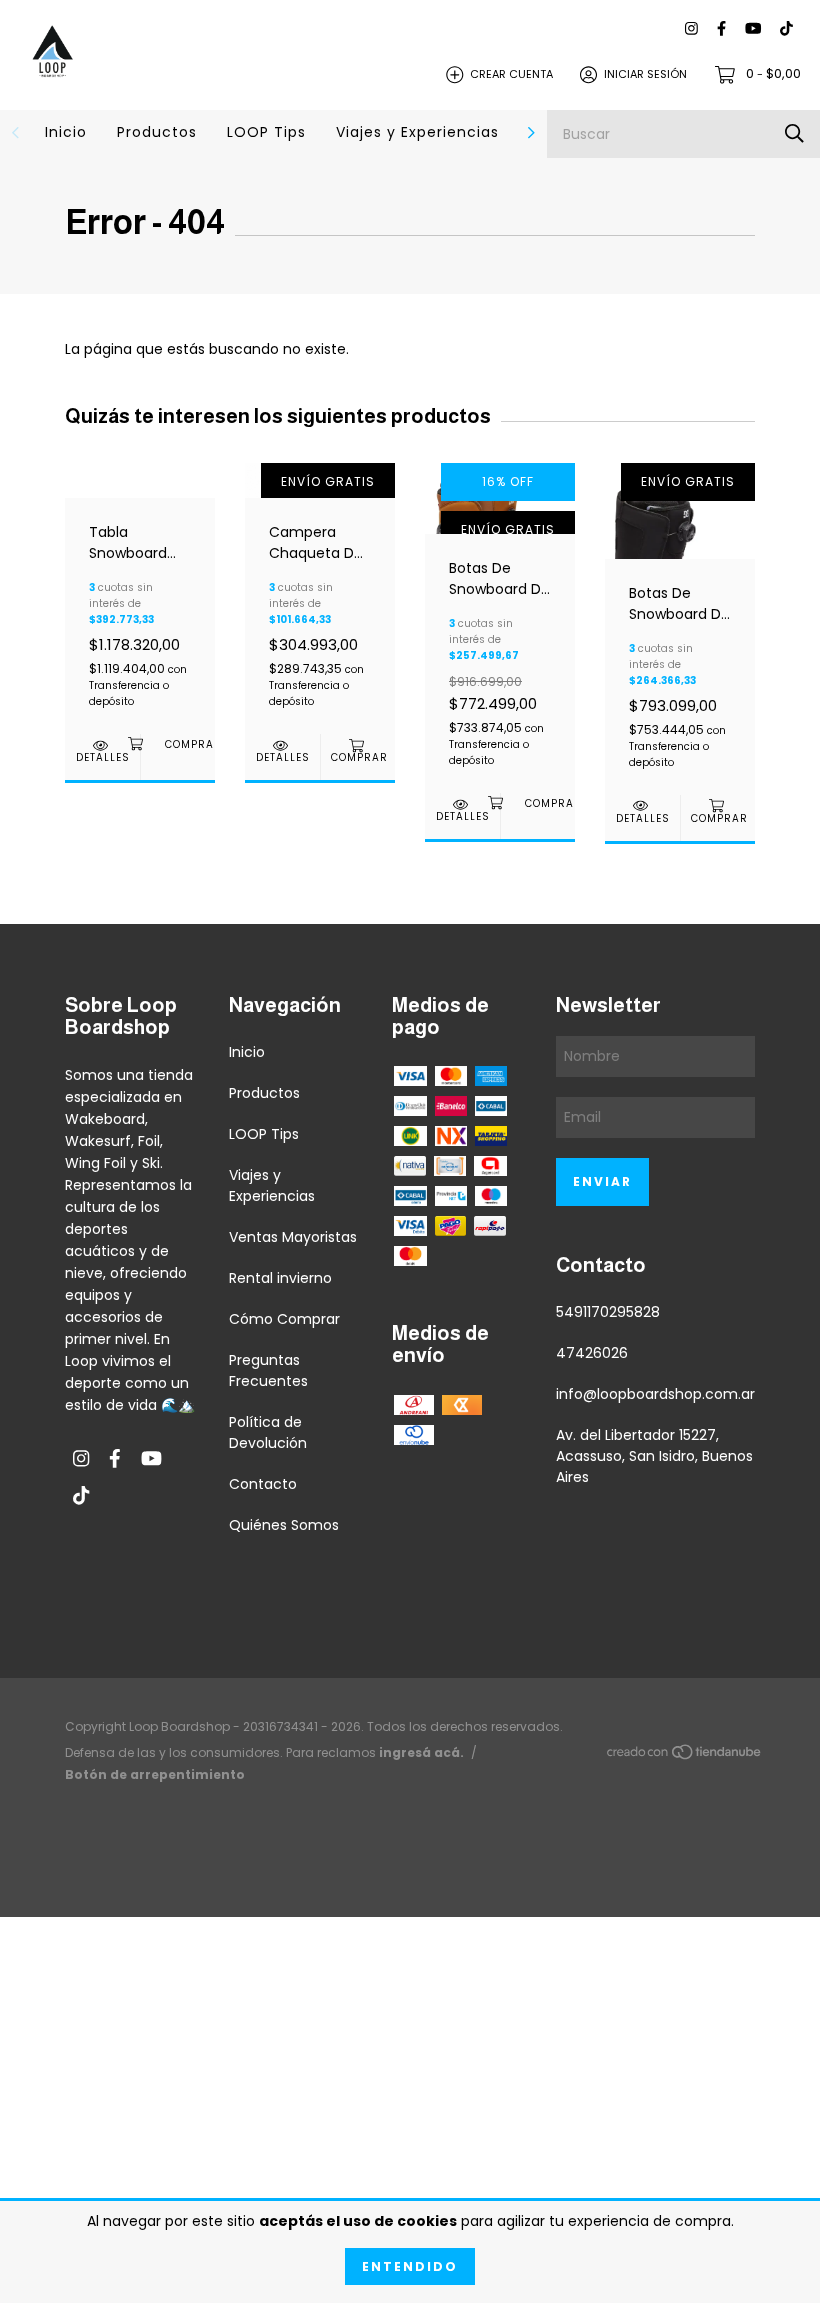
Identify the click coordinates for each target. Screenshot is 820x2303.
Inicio (66, 132)
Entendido (410, 2266)
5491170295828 (608, 1312)
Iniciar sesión (645, 74)
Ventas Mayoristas (293, 1237)
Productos (157, 132)
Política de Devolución (268, 1432)
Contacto (263, 1484)
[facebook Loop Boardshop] (721, 29)
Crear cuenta (511, 74)
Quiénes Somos (284, 1525)
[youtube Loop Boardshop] (753, 29)
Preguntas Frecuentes (268, 1370)
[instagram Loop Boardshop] (691, 29)
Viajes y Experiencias (417, 132)
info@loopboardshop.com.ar (655, 1394)
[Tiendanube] (685, 1756)
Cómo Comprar (284, 1319)
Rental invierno (280, 1278)
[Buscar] (794, 133)
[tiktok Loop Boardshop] (786, 29)
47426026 (592, 1353)
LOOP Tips (266, 132)
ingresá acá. (421, 1752)
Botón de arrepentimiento (155, 1774)
